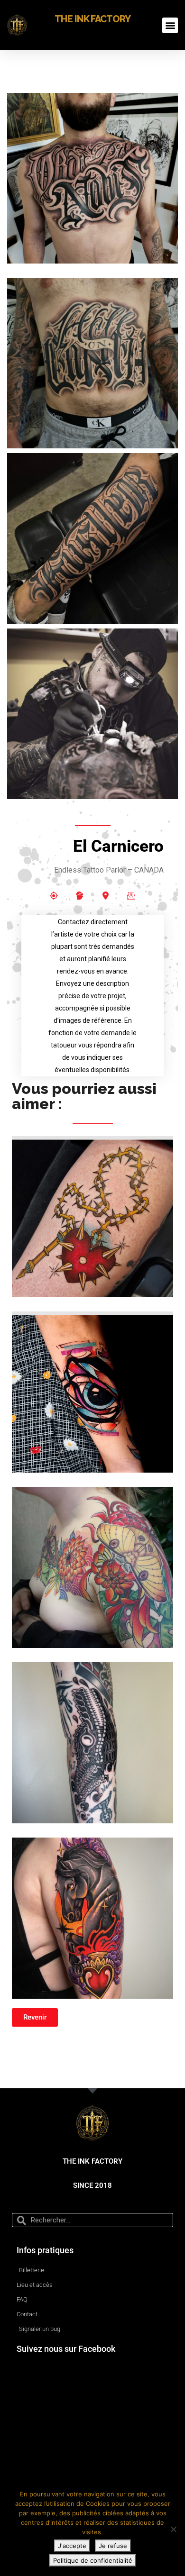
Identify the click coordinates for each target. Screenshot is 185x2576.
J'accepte (72, 2546)
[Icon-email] (131, 895)
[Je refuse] (173, 2529)
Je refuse (113, 2546)
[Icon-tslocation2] (105, 895)
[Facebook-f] (54, 895)
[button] (170, 25)
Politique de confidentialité (93, 2560)
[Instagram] (80, 895)
